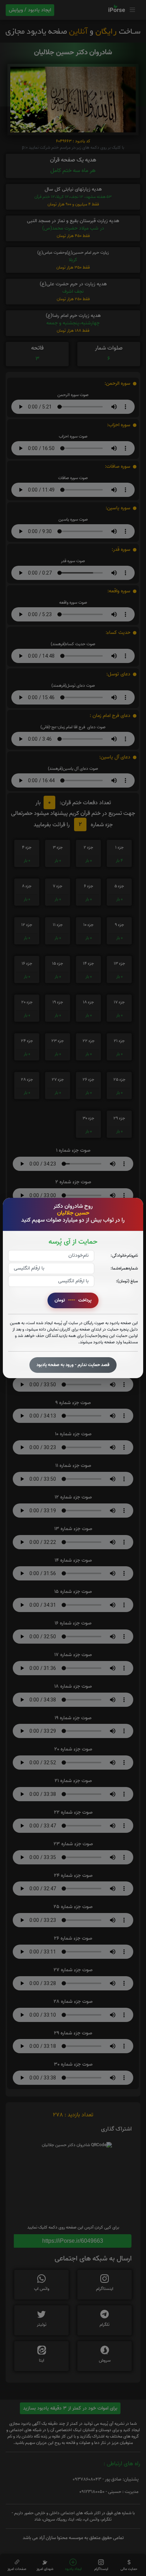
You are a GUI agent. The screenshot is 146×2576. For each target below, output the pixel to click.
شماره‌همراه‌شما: (124, 1268)
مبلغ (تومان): (127, 1281)
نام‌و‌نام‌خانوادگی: (124, 1256)
